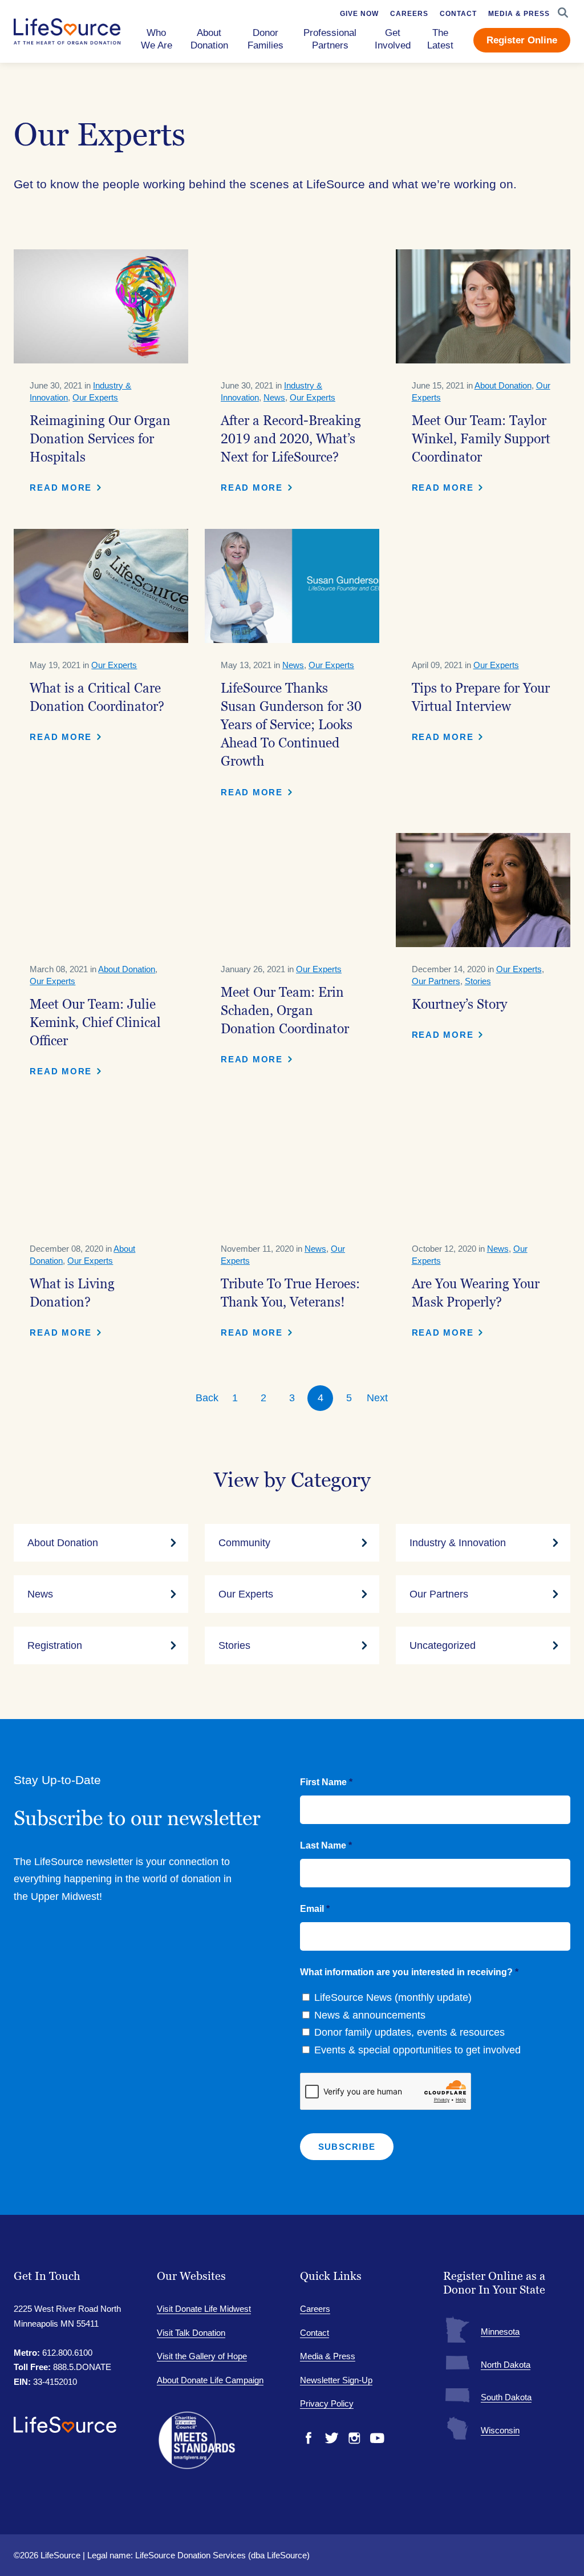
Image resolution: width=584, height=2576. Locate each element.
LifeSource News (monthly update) (393, 1997)
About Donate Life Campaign (210, 2380)
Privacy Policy (327, 2403)
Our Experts (95, 397)
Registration (55, 1645)
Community (244, 1543)
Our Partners (436, 981)
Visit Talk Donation (191, 2333)
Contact (315, 2333)
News (274, 397)
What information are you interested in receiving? (409, 1972)
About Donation (503, 385)
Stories (478, 981)
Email (315, 1909)
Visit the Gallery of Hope (202, 2356)
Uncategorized (443, 1645)
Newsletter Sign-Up (336, 2380)
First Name (326, 1782)
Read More (61, 488)
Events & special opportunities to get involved (417, 2050)
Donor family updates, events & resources (409, 2032)
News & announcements (370, 2015)
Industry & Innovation (458, 1543)
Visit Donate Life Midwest (204, 2309)
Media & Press (328, 2356)
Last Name (326, 1845)
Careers (315, 2309)
